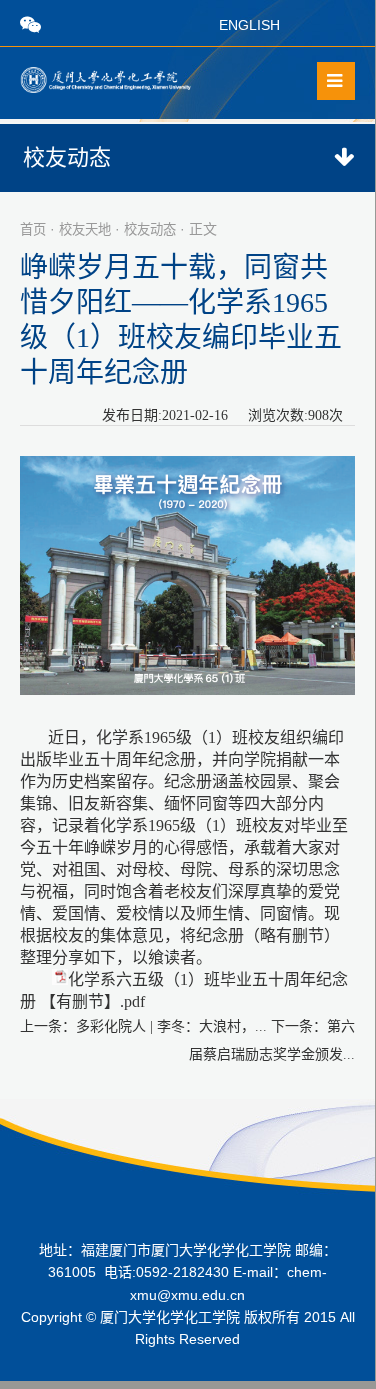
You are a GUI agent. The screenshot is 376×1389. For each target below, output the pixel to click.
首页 (33, 229)
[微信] (30, 25)
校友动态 (150, 229)
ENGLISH (249, 25)
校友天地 (85, 229)
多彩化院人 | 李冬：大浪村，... (171, 1026)
